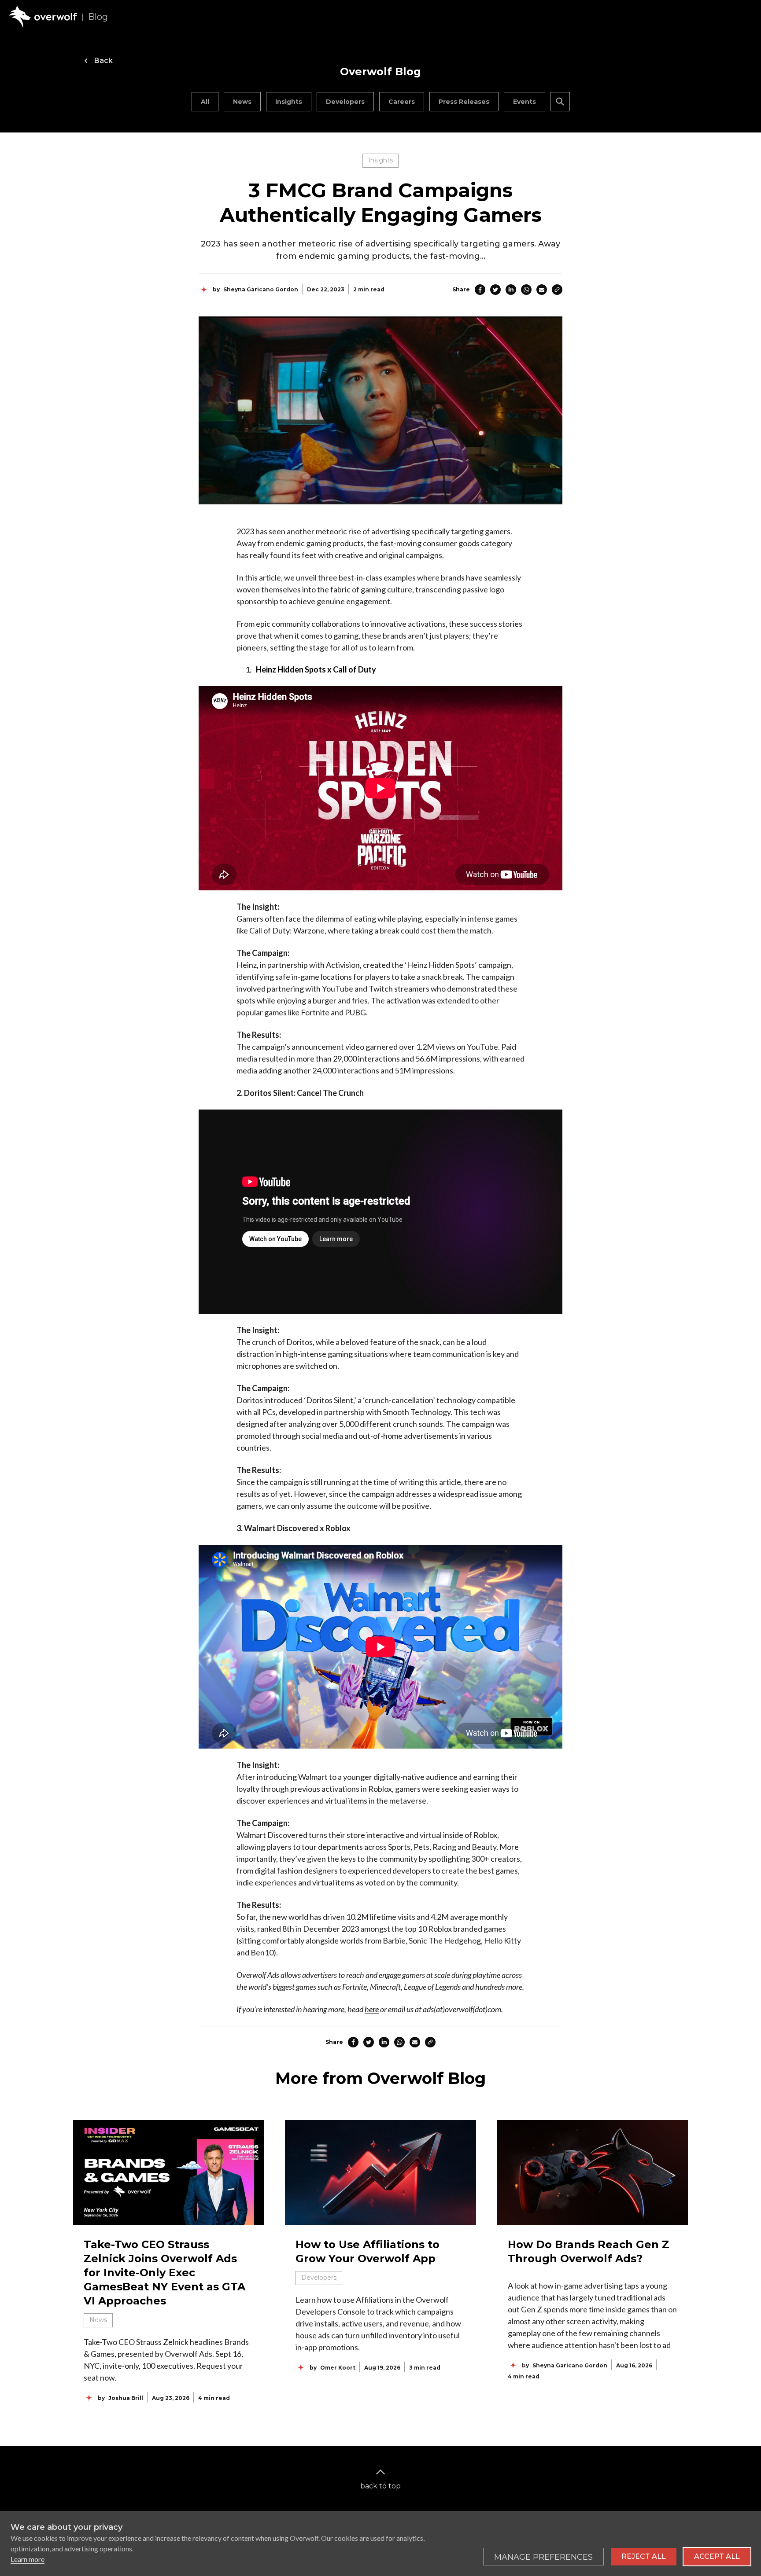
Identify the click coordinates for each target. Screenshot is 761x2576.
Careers (402, 102)
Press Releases (464, 102)
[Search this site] (560, 102)
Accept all (717, 2556)
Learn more (28, 2559)
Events (525, 102)
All (205, 102)
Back (103, 61)
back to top (380, 2486)
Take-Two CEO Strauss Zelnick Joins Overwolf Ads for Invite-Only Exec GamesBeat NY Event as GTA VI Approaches (164, 2273)
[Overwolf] (43, 17)
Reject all (644, 2556)
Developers (345, 102)
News (242, 102)
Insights (289, 102)
